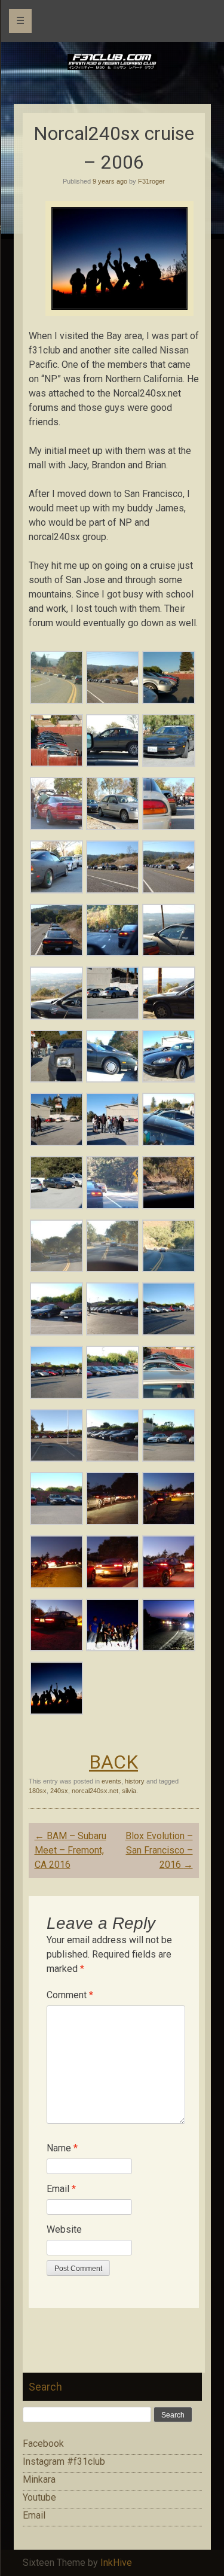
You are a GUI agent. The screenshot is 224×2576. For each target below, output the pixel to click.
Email (61, 2189)
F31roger (151, 181)
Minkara (39, 2479)
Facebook (43, 2444)
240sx (59, 1791)
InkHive (116, 2563)
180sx (38, 1791)
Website (64, 2229)
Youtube (39, 2497)
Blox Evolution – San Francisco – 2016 (159, 1850)
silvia (129, 1791)
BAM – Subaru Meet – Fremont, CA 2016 (70, 1850)
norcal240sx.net (95, 1791)
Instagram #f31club (64, 2461)
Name (62, 2148)
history (135, 1781)
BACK (113, 1762)
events (111, 1781)
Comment (70, 1995)
